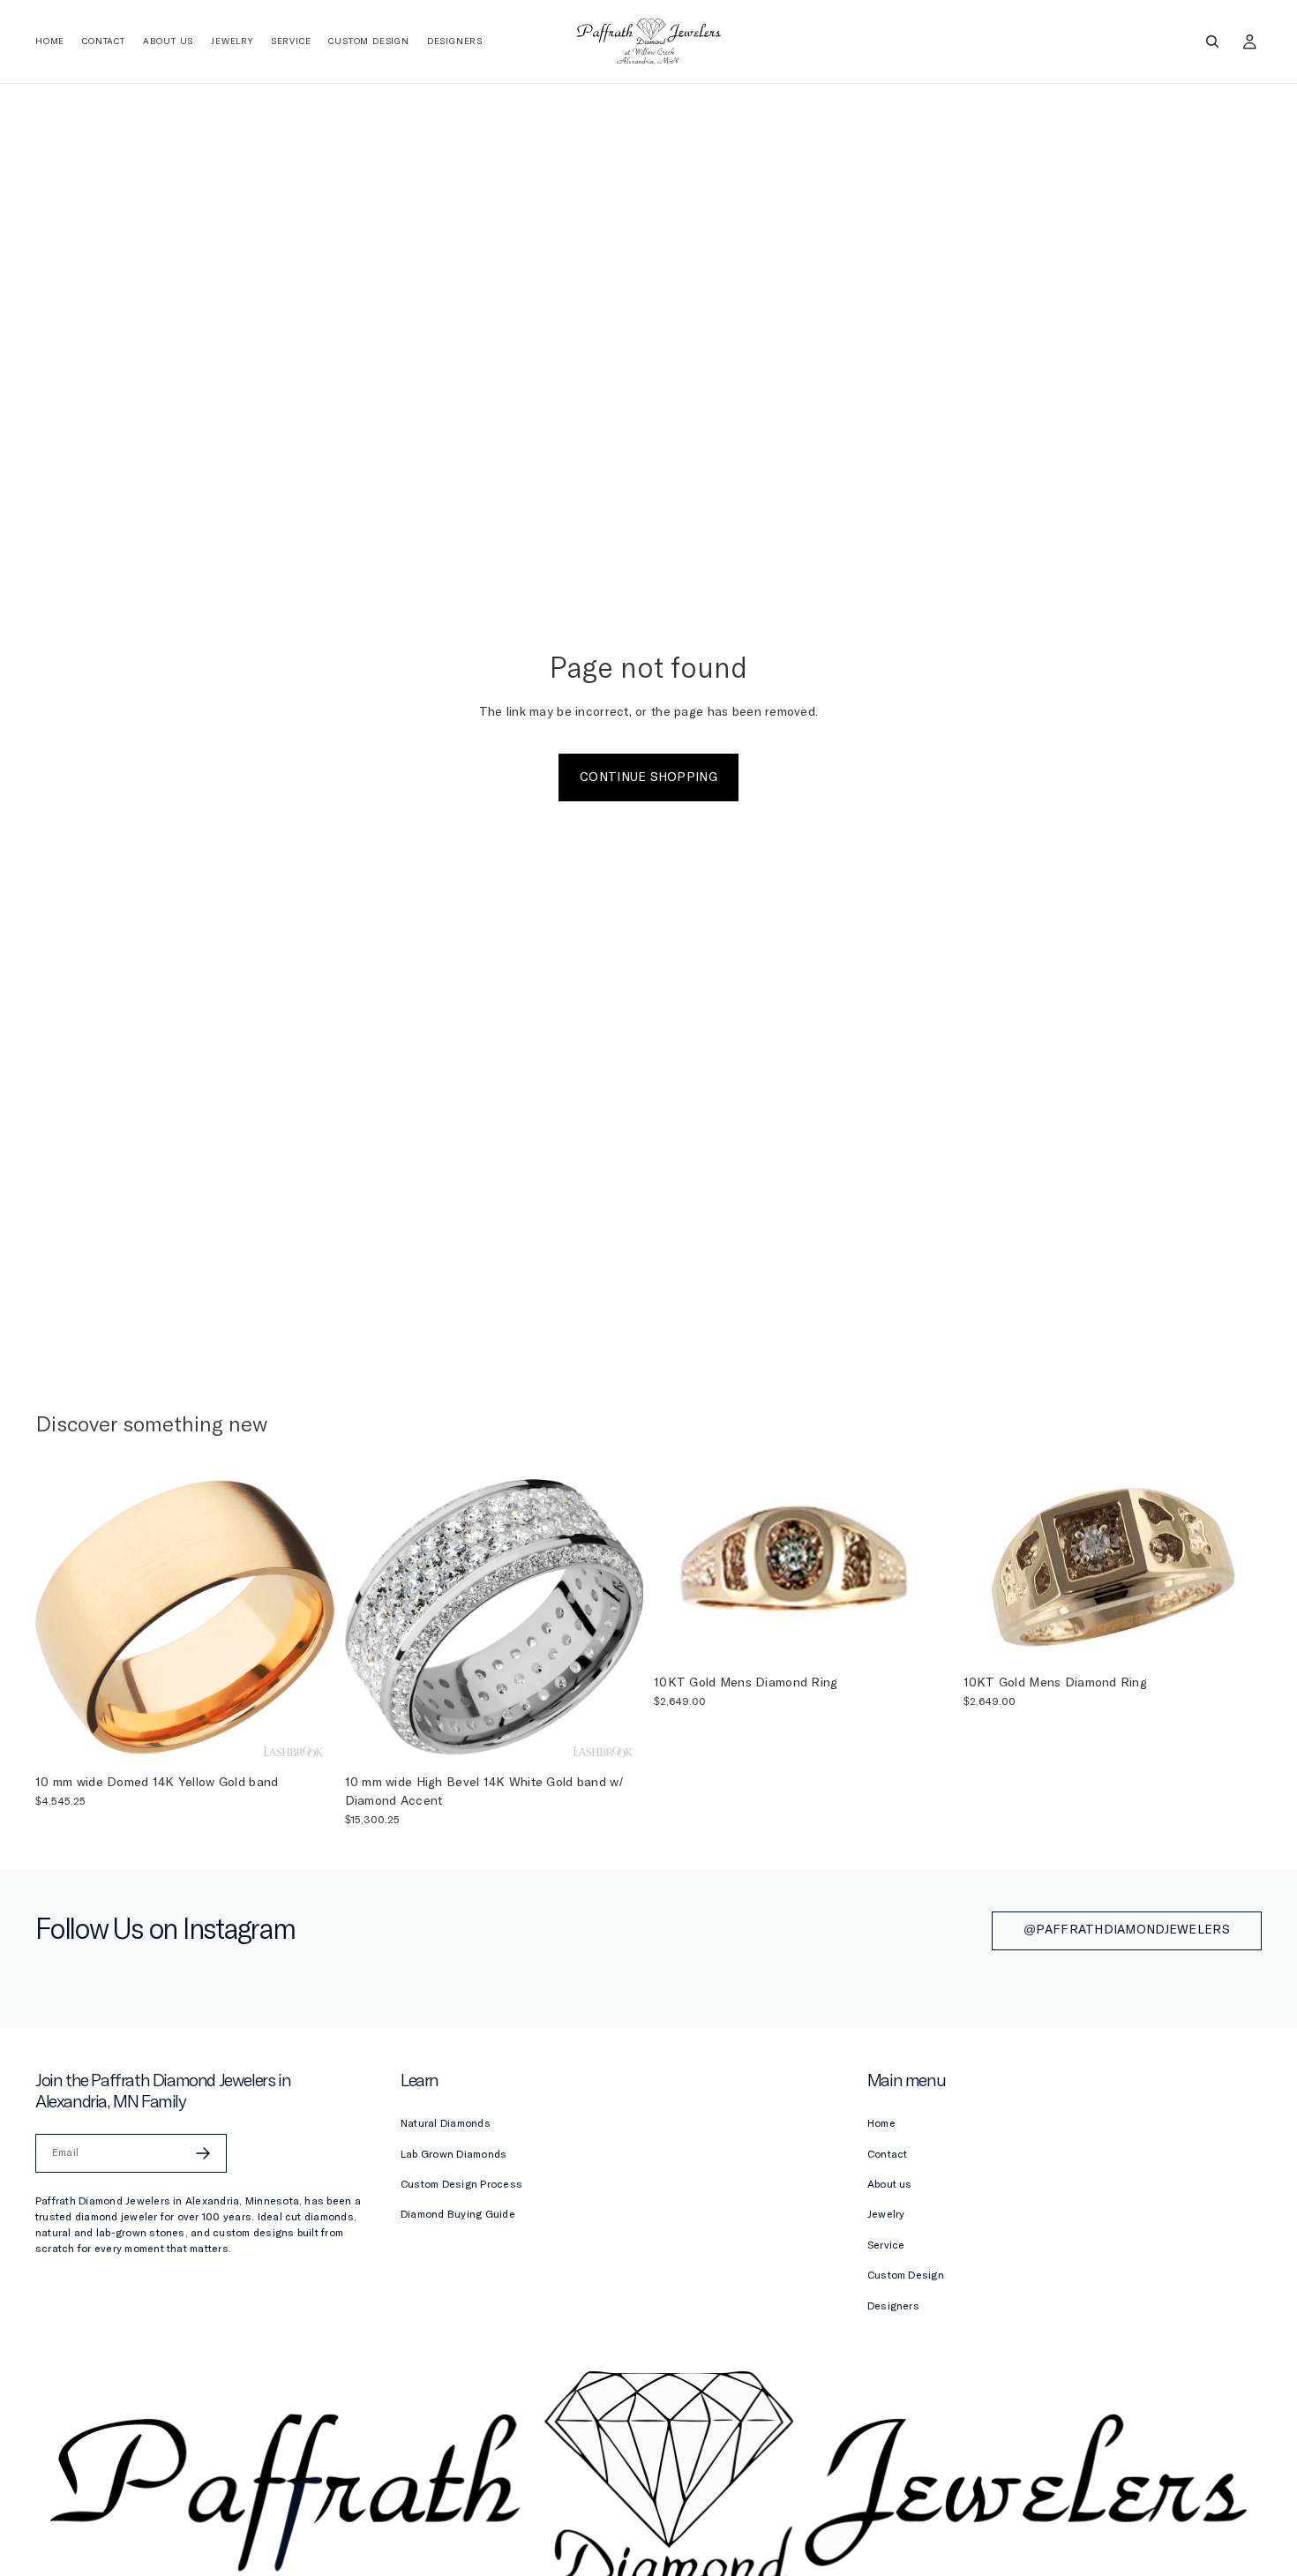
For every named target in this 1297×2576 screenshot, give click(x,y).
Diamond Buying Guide (458, 2215)
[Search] (1212, 41)
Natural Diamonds (446, 2124)
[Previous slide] (62, 1617)
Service (886, 2246)
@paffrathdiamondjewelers (1127, 1930)
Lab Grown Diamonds (454, 2155)
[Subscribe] (203, 2153)
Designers (893, 2307)
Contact (888, 2155)
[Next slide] (308, 1617)
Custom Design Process (461, 2185)
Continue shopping (648, 777)
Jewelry (886, 2215)
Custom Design (906, 2276)
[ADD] (307, 1739)
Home (881, 2124)
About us (890, 2185)
